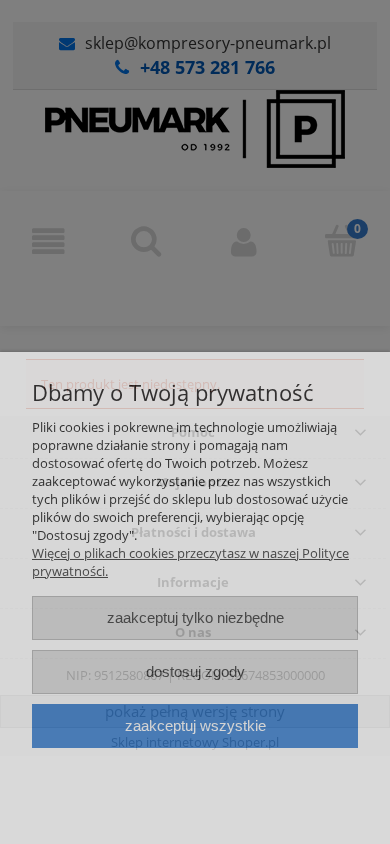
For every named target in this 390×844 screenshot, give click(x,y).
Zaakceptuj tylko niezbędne (195, 617)
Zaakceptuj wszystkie (195, 725)
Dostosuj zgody (195, 671)
